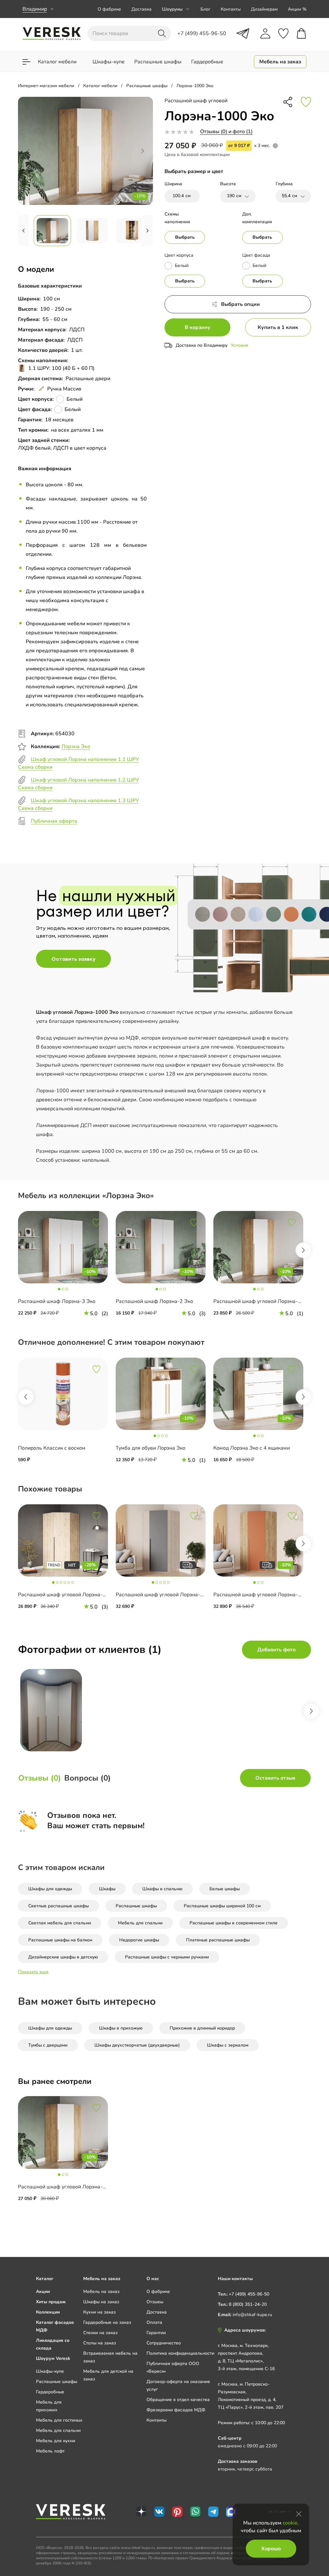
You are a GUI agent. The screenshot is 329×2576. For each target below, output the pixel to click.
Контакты (231, 9)
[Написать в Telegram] (243, 33)
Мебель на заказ (101, 2292)
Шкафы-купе (50, 2371)
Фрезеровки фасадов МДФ (176, 2410)
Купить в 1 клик (278, 327)
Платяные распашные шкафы (218, 1940)
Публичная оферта (54, 821)
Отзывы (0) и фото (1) (226, 132)
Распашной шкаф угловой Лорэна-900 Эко (266, 1301)
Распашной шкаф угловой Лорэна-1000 (67, 1595)
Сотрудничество (164, 2343)
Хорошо (271, 2549)
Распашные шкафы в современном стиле (234, 1923)
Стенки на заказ (100, 2333)
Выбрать (185, 237)
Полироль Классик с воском (52, 1448)
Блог (205, 9)
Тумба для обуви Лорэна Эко (151, 1448)
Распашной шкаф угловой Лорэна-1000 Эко (72, 2187)
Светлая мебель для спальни (60, 1923)
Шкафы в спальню (162, 1889)
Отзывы (155, 2302)
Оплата (154, 2322)
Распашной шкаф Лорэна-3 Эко (57, 1301)
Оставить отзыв (275, 1778)
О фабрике (109, 9)
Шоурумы (172, 9)
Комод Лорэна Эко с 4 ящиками (252, 1448)
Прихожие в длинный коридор (202, 2028)
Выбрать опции (240, 304)
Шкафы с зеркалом (228, 2045)
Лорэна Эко (76, 747)
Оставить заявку (73, 959)
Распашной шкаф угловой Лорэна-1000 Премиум (176, 1595)
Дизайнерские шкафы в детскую (63, 1957)
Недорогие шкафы (139, 1940)
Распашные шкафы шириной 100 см (222, 1906)
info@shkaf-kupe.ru (252, 2315)
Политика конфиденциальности (180, 2353)
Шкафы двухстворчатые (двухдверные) (137, 2045)
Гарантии (156, 2333)
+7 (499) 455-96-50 (249, 2294)
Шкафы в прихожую (121, 2028)
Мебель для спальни (140, 1923)
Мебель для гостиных (59, 2420)
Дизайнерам (264, 9)
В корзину (198, 327)
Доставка (142, 9)
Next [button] (303, 1250)
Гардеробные (50, 2392)
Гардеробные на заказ (107, 2322)
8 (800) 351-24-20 (248, 2304)
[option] (67, 1269)
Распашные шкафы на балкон (60, 1940)
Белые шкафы (225, 1889)
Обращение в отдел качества (178, 2400)
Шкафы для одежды (50, 1889)
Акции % (297, 9)
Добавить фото (276, 1650)
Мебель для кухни (56, 2441)
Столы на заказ (100, 2343)
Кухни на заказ (99, 2312)
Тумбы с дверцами (48, 2045)
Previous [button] (26, 1397)
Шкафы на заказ (101, 2302)
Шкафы (107, 1889)
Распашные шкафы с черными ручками (167, 1957)
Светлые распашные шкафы (58, 1906)
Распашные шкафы (136, 1906)
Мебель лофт (50, 2451)
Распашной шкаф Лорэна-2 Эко (154, 1301)
